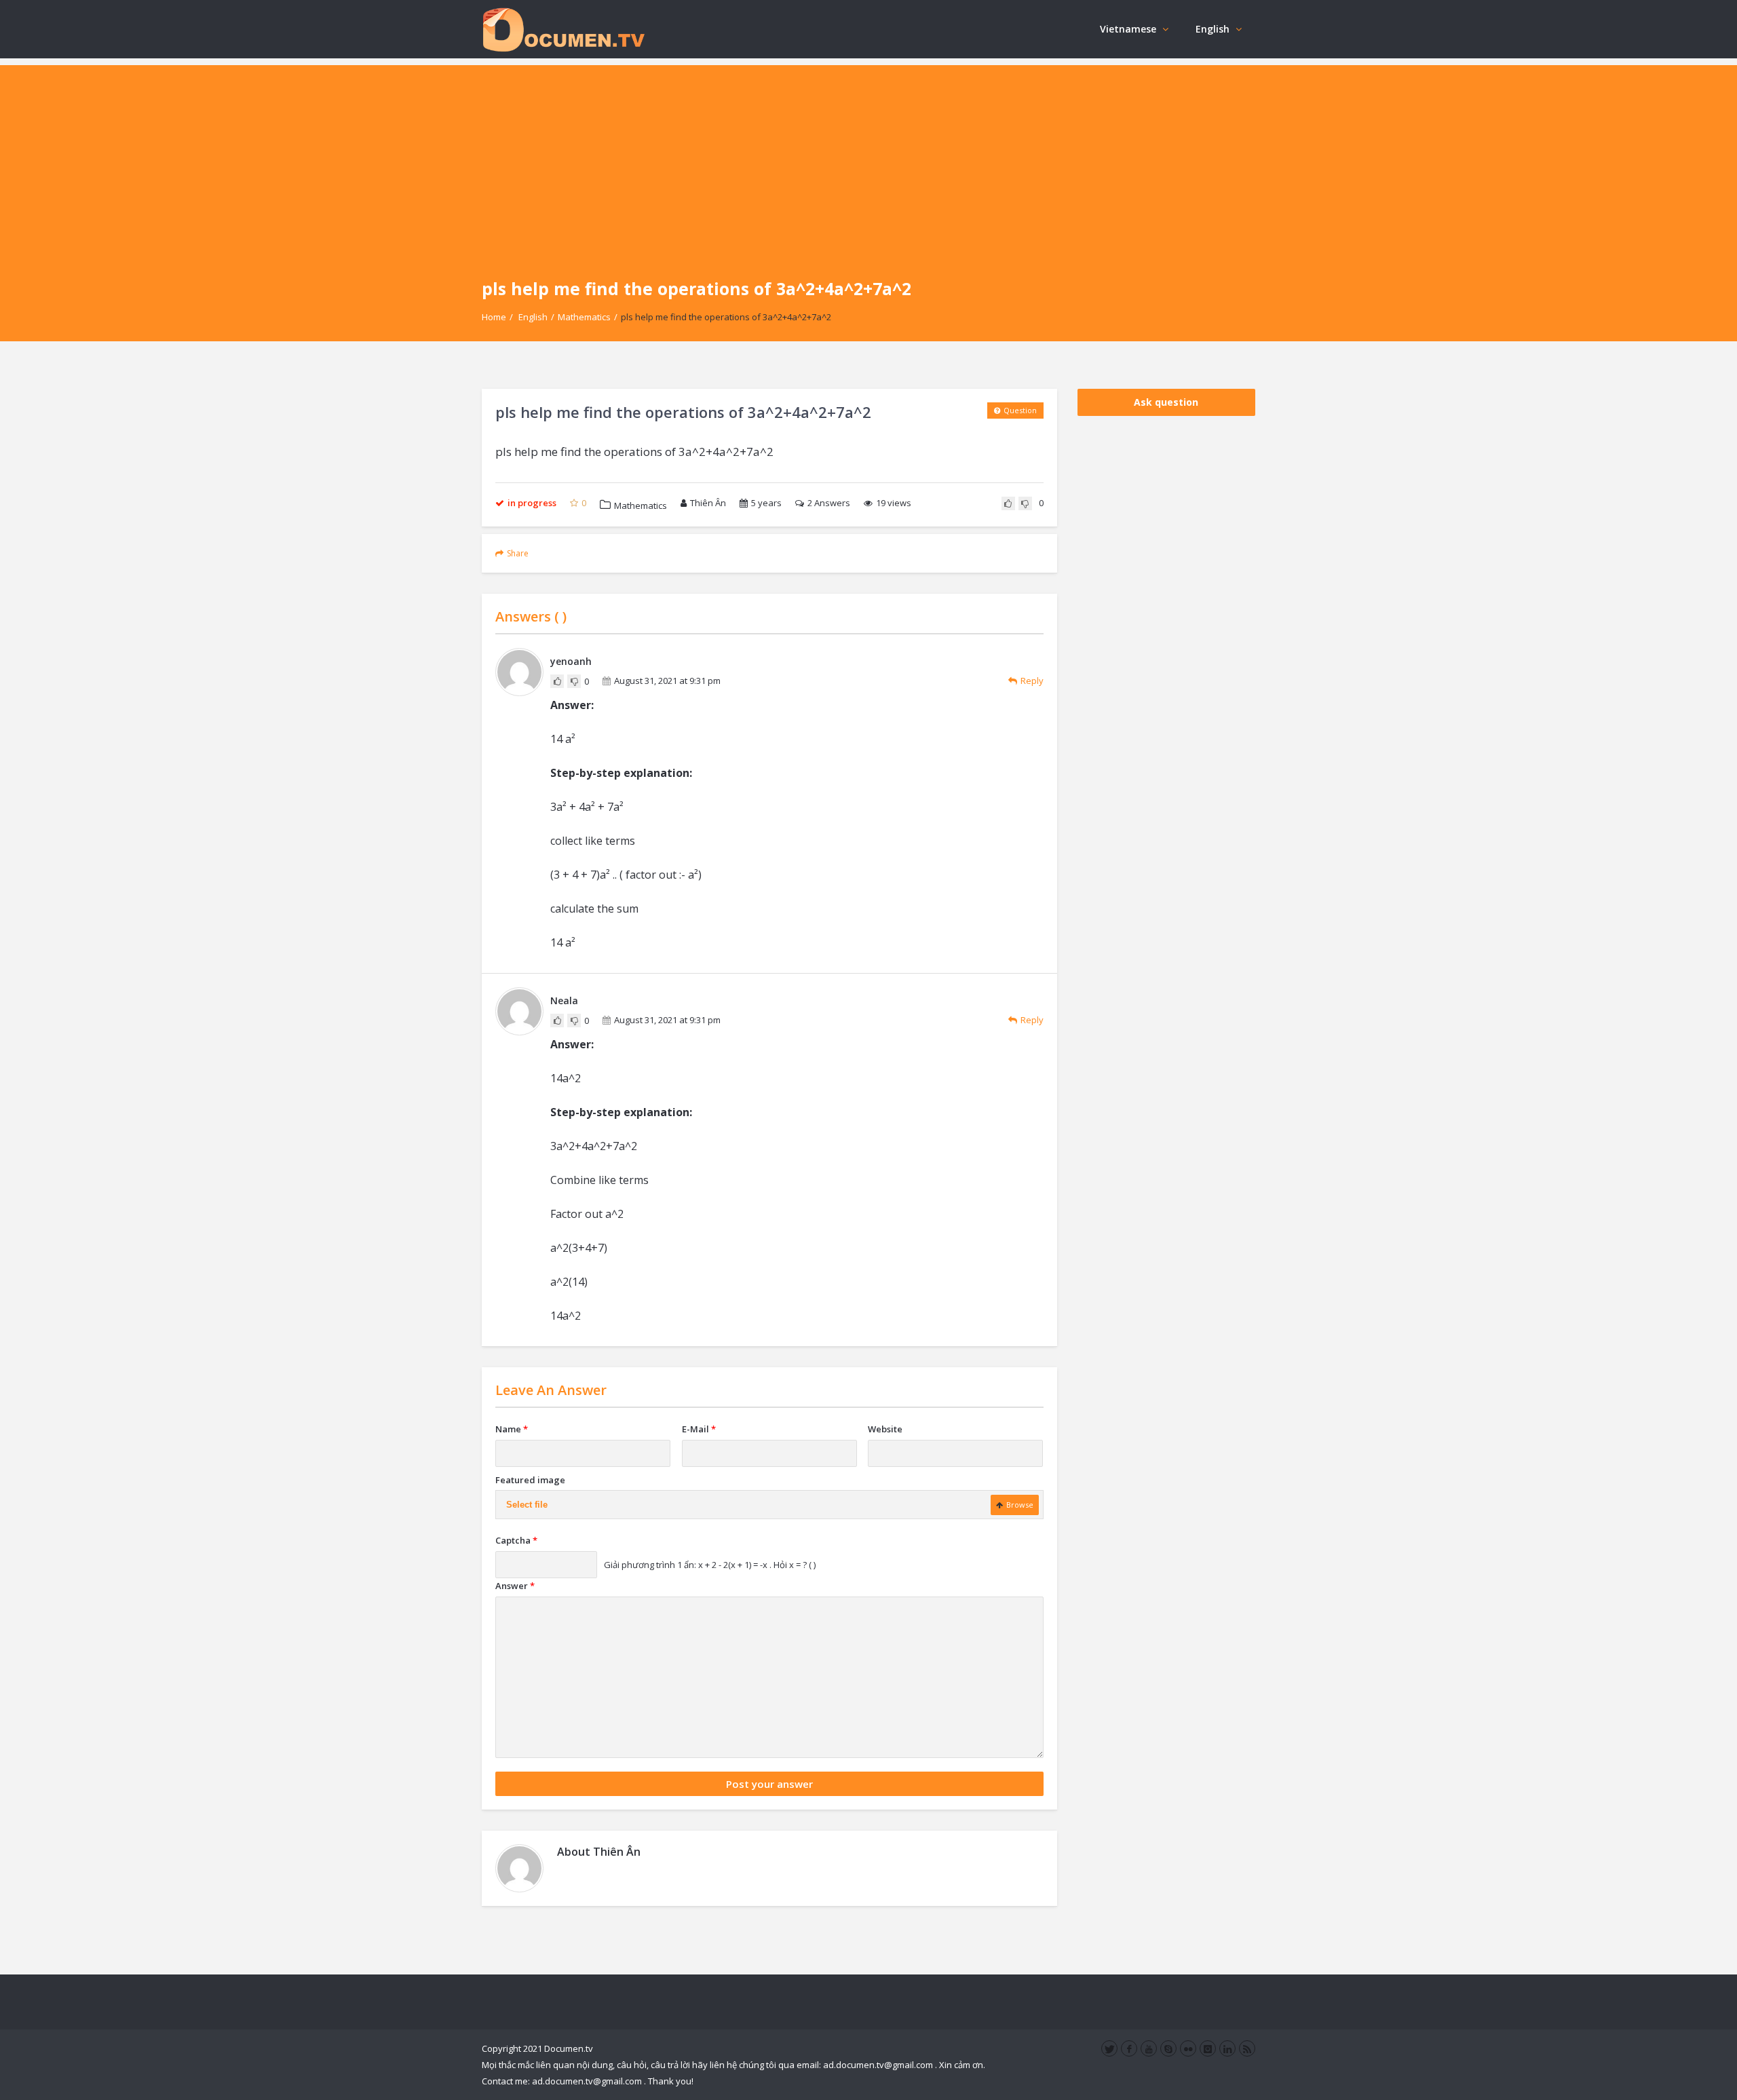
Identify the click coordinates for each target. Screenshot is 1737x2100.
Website (885, 1429)
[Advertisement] (868, 160)
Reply (1032, 681)
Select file (527, 1505)
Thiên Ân (708, 503)
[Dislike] (1025, 503)
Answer (515, 1586)
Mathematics (584, 317)
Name (512, 1429)
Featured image (530, 1480)
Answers (829, 503)
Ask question (1166, 402)
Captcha (516, 1540)
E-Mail (699, 1429)
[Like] (1008, 503)
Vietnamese (1128, 29)
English (1213, 29)
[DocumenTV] (563, 29)
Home (494, 317)
